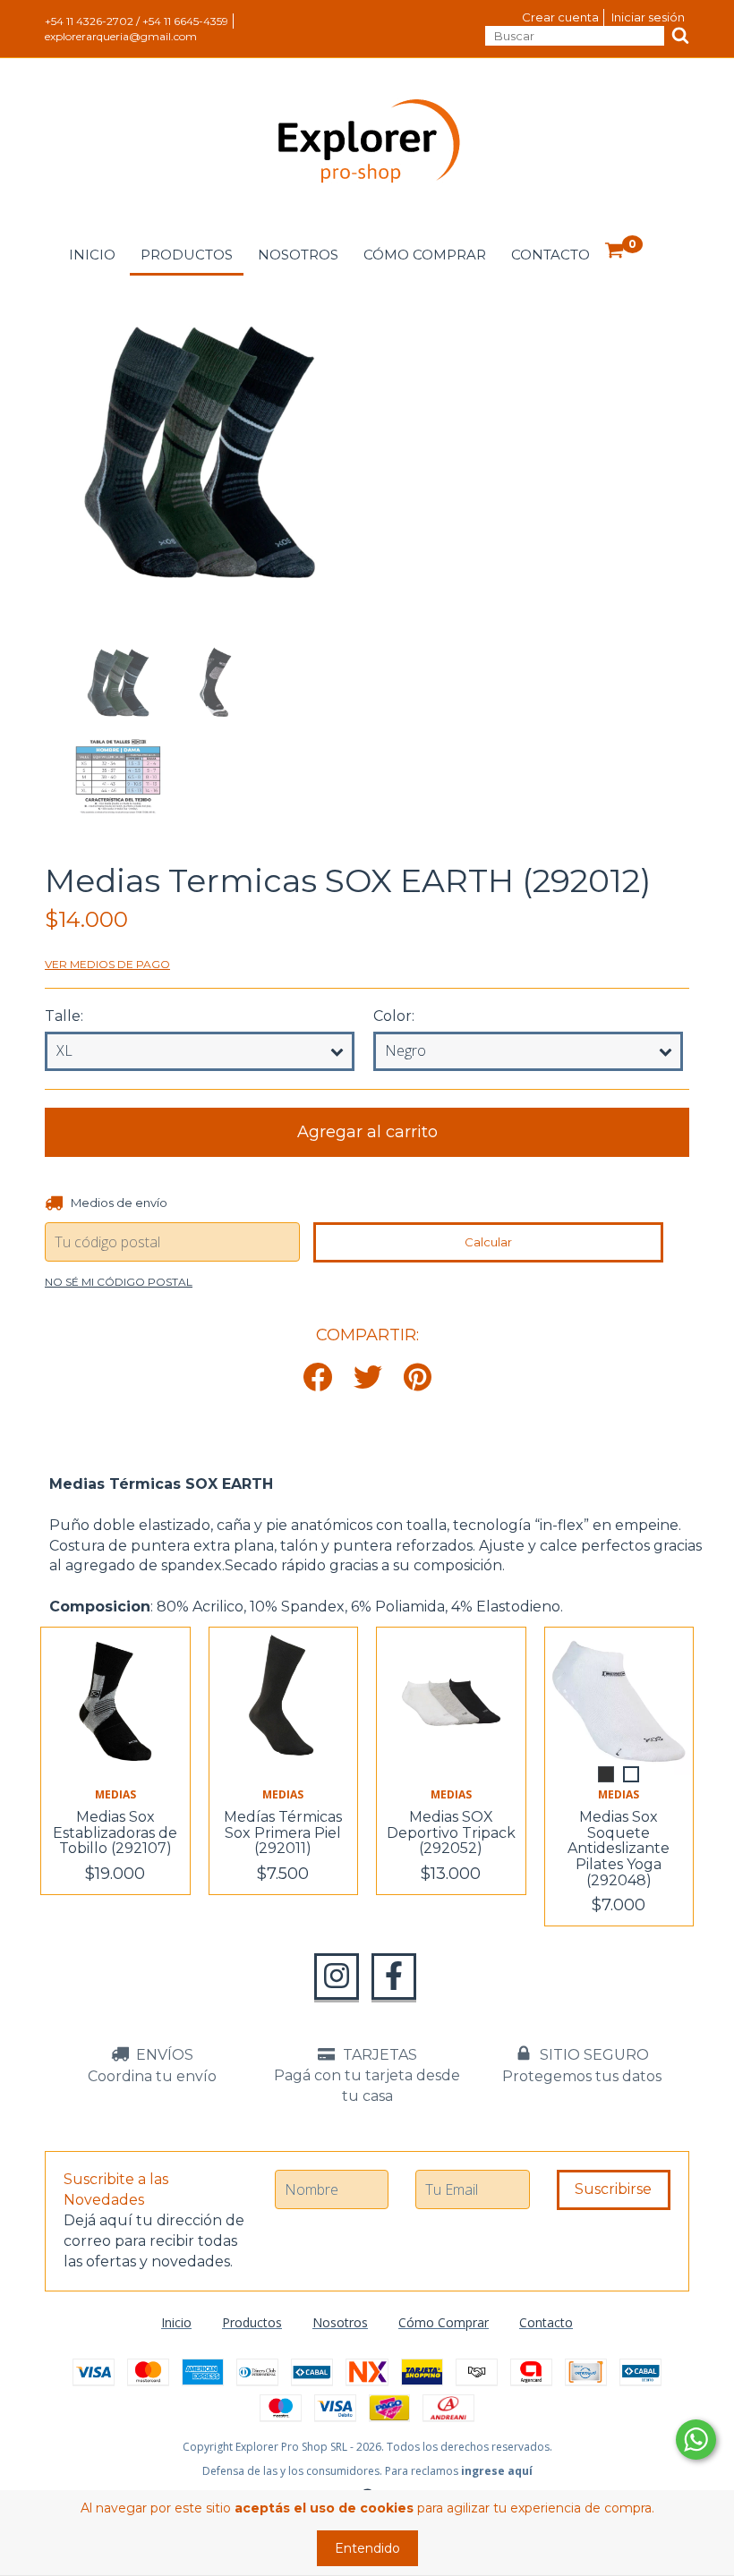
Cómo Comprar (425, 255)
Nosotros (298, 255)
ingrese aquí (497, 2471)
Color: (394, 1016)
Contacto (550, 255)
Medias (115, 1794)
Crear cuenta (560, 17)
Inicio (92, 255)
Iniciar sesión (648, 17)
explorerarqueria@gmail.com (121, 36)
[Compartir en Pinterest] (418, 1378)
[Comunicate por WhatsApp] (696, 2440)
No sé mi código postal (119, 1282)
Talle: (64, 1016)
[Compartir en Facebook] (318, 1378)
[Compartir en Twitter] (368, 1378)
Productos (187, 255)
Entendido (367, 2548)
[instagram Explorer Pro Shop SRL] (337, 1977)
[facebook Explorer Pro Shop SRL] (394, 1977)
